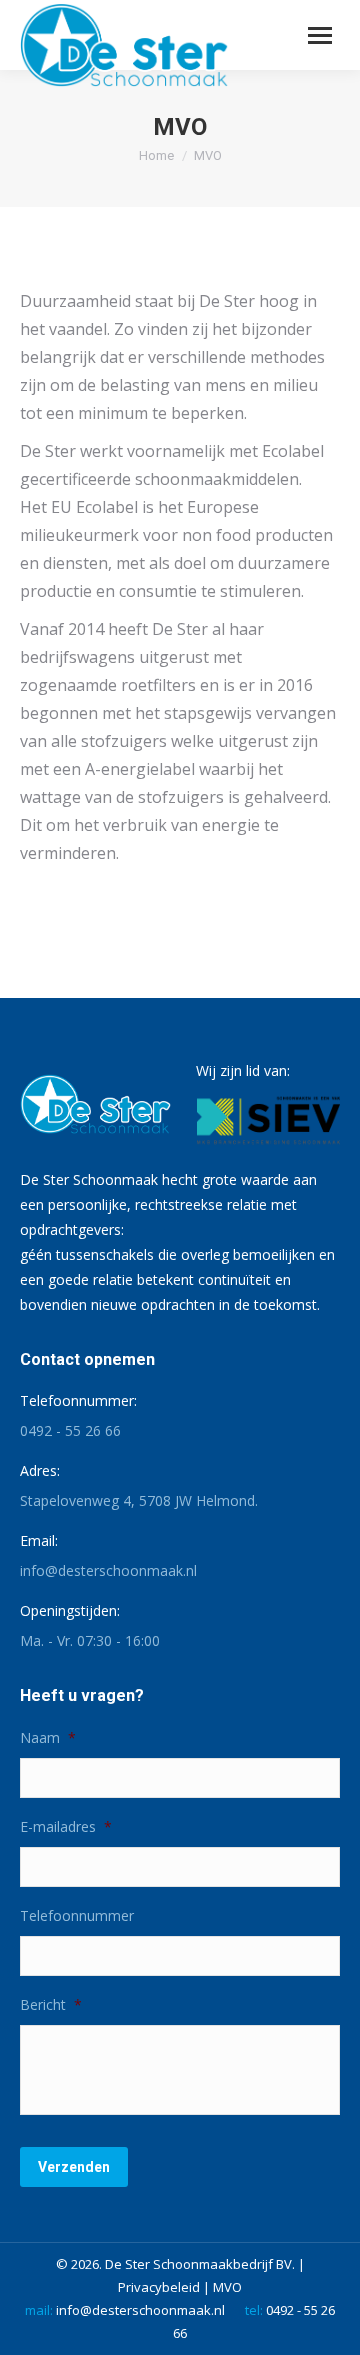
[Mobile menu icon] (320, 35)
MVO (227, 2287)
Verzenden (74, 2167)
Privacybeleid (159, 2287)
